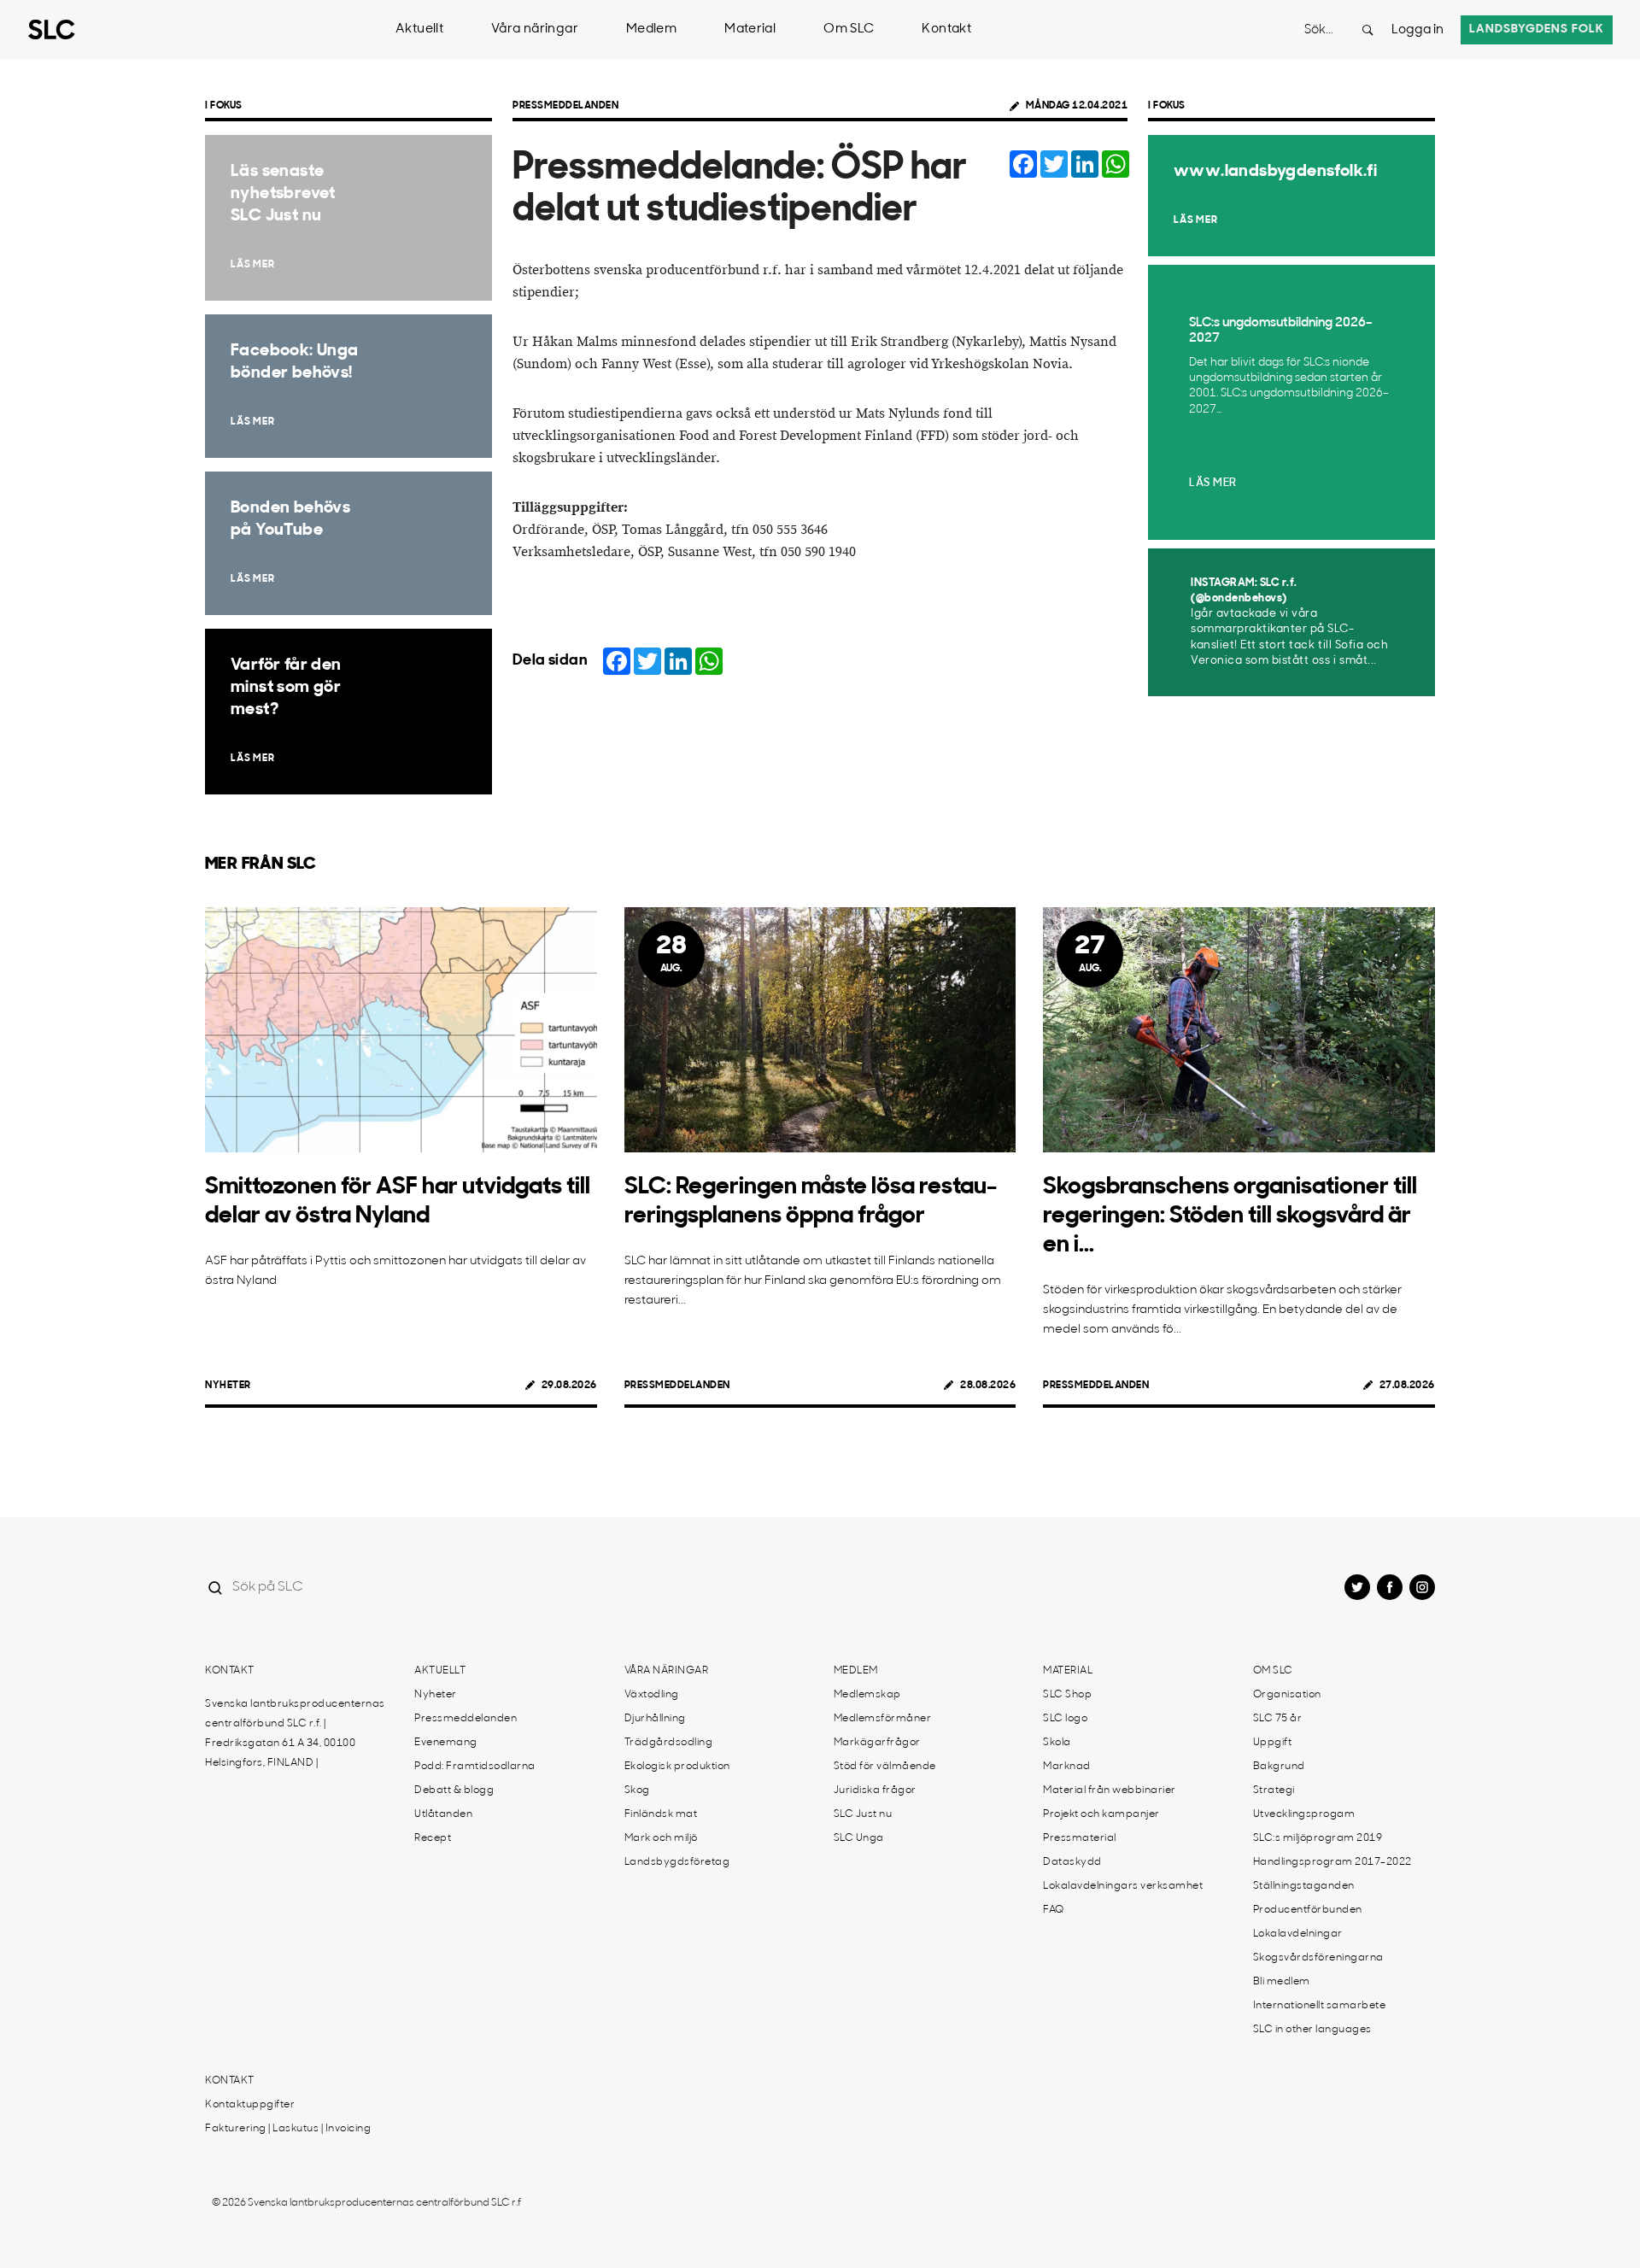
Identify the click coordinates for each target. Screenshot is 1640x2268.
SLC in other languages (1312, 2030)
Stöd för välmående (885, 1767)
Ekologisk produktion (677, 1767)
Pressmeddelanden (565, 106)
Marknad (1067, 1767)
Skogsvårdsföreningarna (1318, 1958)
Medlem (651, 29)
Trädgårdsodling (669, 1743)
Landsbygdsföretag (677, 1862)
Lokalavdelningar (1298, 1934)
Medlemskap (867, 1695)
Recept (433, 1838)
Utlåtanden (443, 1814)
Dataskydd (1072, 1862)
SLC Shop (1067, 1695)
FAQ (1054, 1910)
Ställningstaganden (1304, 1886)
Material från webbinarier (1110, 1790)
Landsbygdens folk (1537, 29)
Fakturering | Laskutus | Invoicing (288, 2129)
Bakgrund (1279, 1767)
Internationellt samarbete (1320, 2006)
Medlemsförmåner (883, 1719)
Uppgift (1273, 1743)
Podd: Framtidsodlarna (475, 1767)
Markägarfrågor (877, 1743)
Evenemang (446, 1743)
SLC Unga (859, 1838)
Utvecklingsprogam (1304, 1814)
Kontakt (946, 29)
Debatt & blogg (454, 1790)
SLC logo (1065, 1719)
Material (750, 29)
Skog (637, 1790)
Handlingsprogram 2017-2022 (1332, 1862)
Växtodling (652, 1695)
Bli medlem (1282, 1982)
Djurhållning (655, 1719)
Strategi (1274, 1790)
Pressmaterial (1080, 1838)
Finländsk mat (661, 1814)
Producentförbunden (1308, 1910)
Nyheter (228, 1386)
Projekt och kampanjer (1101, 1814)
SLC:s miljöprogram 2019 (1318, 1838)
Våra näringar (535, 29)
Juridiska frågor (875, 1790)
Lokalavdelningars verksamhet (1123, 1886)
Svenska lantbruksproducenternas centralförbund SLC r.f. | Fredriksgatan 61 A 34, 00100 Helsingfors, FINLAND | (295, 1734)
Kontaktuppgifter (250, 2105)
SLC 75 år (1278, 1719)
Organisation (1287, 1695)
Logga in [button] (1417, 30)
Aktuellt (419, 29)
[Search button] (1368, 30)
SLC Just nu (863, 1814)
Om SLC (849, 29)
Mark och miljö (661, 1838)
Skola (1057, 1743)
